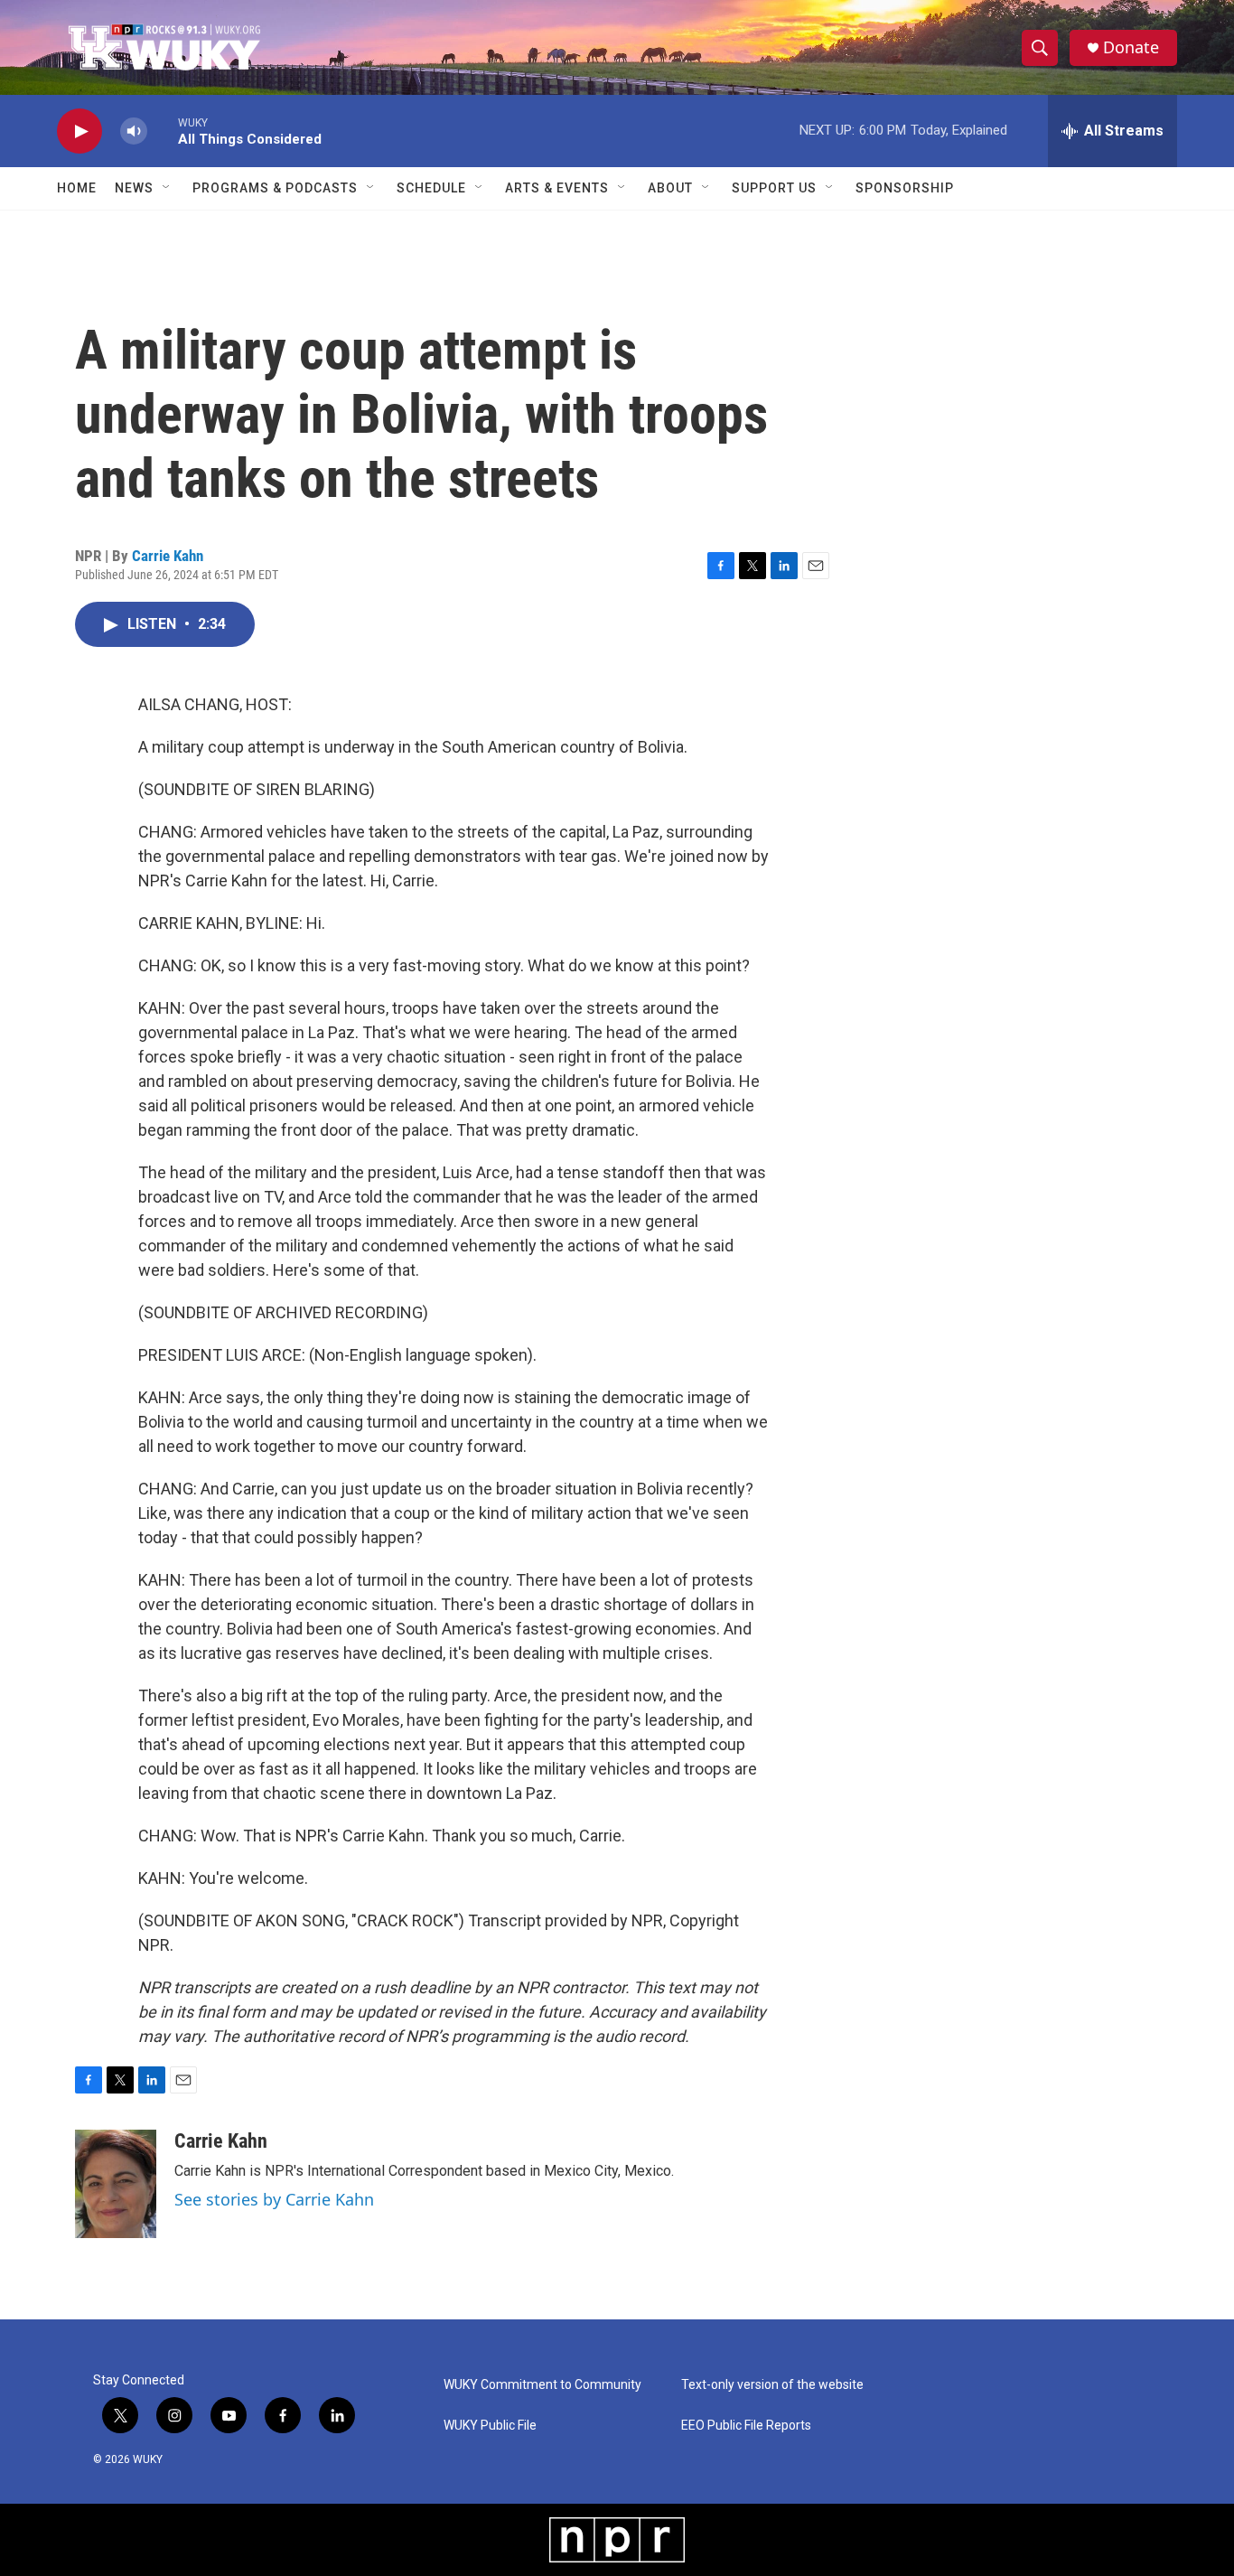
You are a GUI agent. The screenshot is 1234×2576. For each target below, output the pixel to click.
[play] (79, 131)
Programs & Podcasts (275, 188)
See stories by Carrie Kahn (274, 2199)
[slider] (163, 131)
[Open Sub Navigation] (167, 188)
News (134, 188)
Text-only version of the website (772, 2385)
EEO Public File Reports (746, 2426)
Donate (1131, 47)
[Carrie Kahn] (116, 2184)
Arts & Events (557, 188)
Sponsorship (905, 188)
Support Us (774, 188)
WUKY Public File (490, 2426)
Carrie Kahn (168, 556)
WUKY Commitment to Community (542, 2385)
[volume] (134, 131)
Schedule (431, 188)
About (670, 188)
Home (77, 188)
